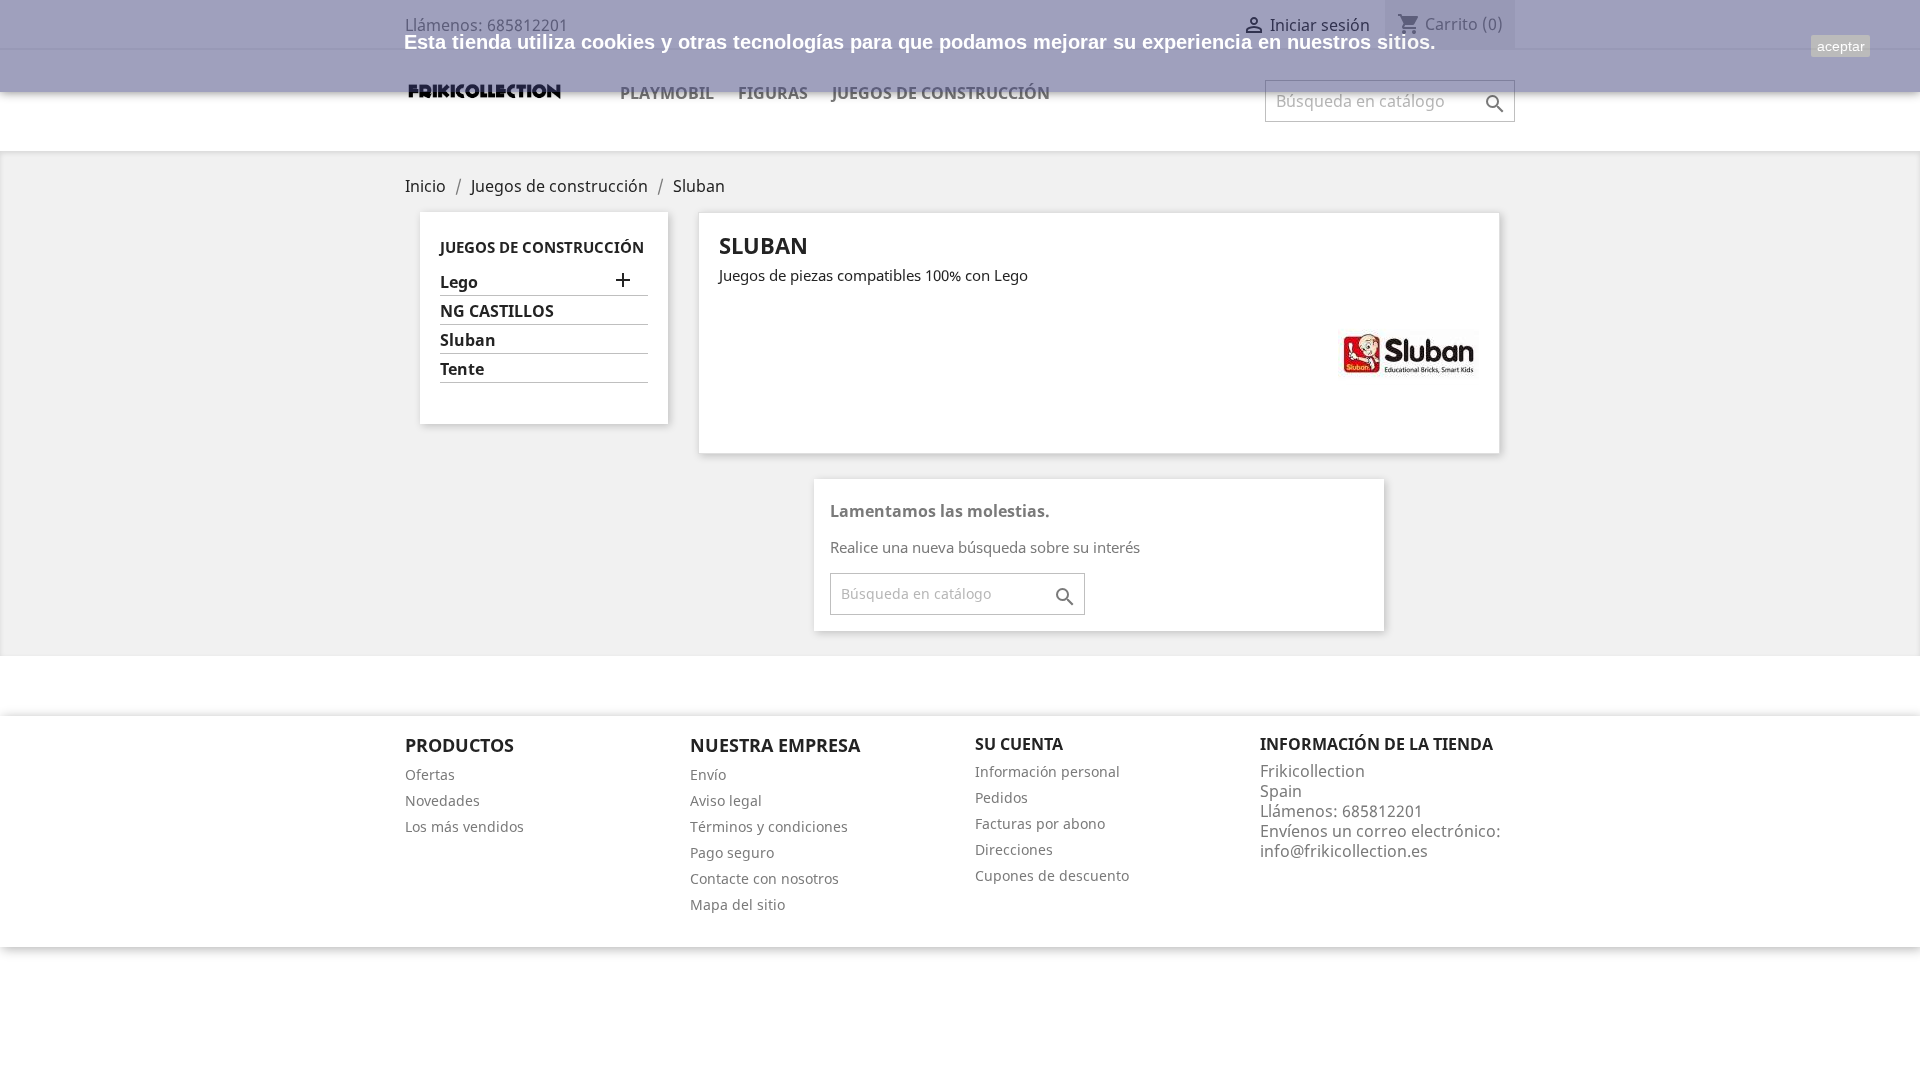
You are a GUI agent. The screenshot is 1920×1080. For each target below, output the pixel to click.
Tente (462, 369)
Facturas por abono (1040, 823)
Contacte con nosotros (764, 878)
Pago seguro (732, 852)
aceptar (1841, 46)
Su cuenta (1019, 744)
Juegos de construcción (941, 93)
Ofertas (430, 774)
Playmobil (667, 93)
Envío (708, 774)
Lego (459, 282)
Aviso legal (726, 800)
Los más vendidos (464, 826)
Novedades (442, 800)
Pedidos (1001, 797)
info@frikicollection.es (1344, 851)
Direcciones (1014, 849)
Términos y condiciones (769, 826)
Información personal (1047, 771)
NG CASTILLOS (497, 311)
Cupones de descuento (1052, 875)
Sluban (468, 340)
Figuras (773, 93)
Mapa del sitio (737, 904)
